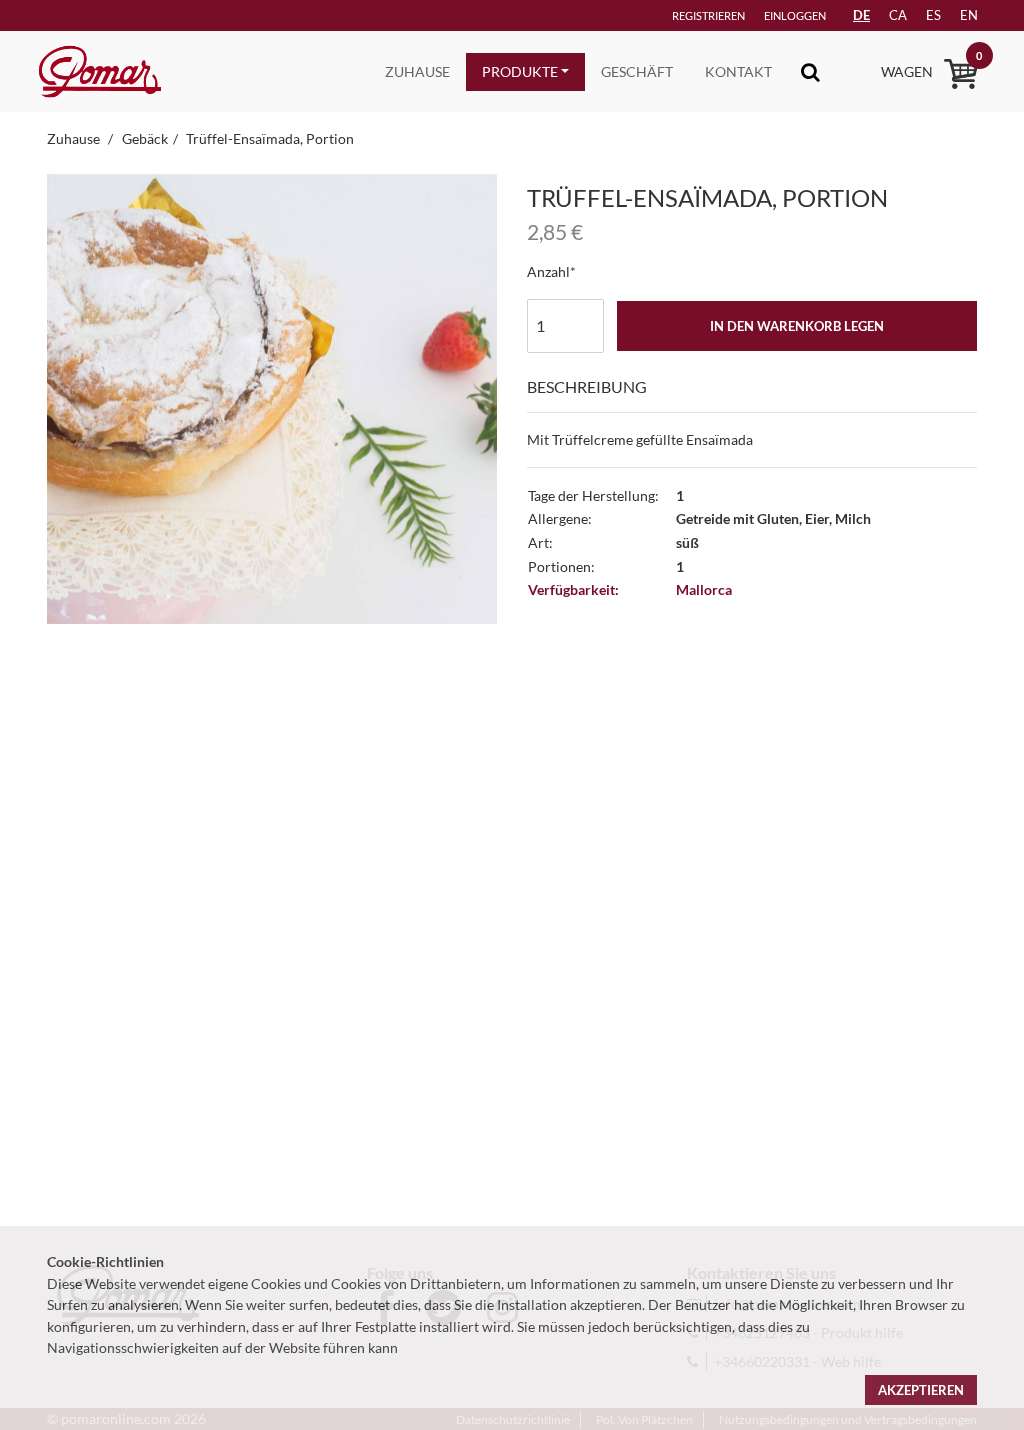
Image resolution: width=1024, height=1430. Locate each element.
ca (898, 15)
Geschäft (637, 71)
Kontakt (738, 71)
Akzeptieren (921, 1390)
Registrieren (708, 15)
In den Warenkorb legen (797, 326)
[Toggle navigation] (810, 71)
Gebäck (145, 138)
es (933, 15)
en (969, 15)
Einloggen (795, 15)
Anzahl (548, 271)
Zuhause (417, 71)
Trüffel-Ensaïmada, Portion (270, 138)
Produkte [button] (520, 71)
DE (861, 15)
